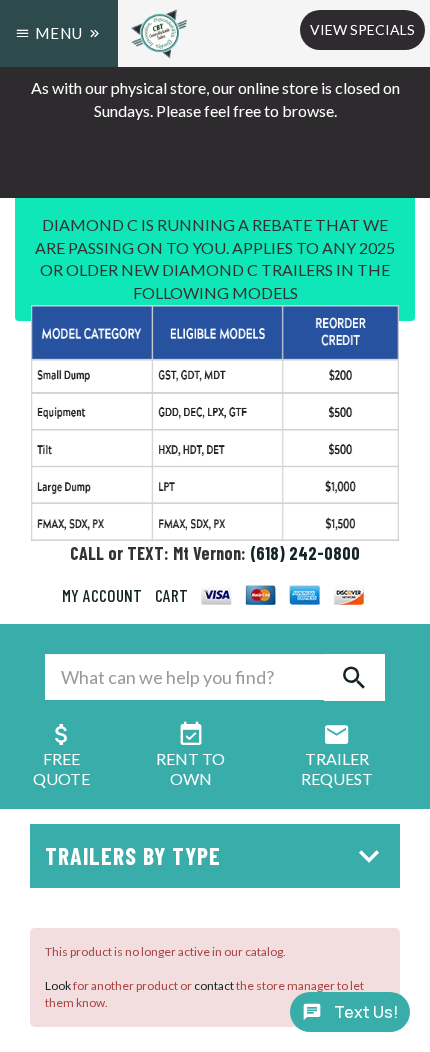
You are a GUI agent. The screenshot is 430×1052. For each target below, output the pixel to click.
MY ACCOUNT (102, 595)
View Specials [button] (362, 29)
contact (214, 985)
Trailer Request (337, 768)
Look (58, 985)
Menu (59, 33)
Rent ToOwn (190, 768)
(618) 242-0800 (305, 553)
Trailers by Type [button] (133, 855)
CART (171, 595)
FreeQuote (61, 768)
